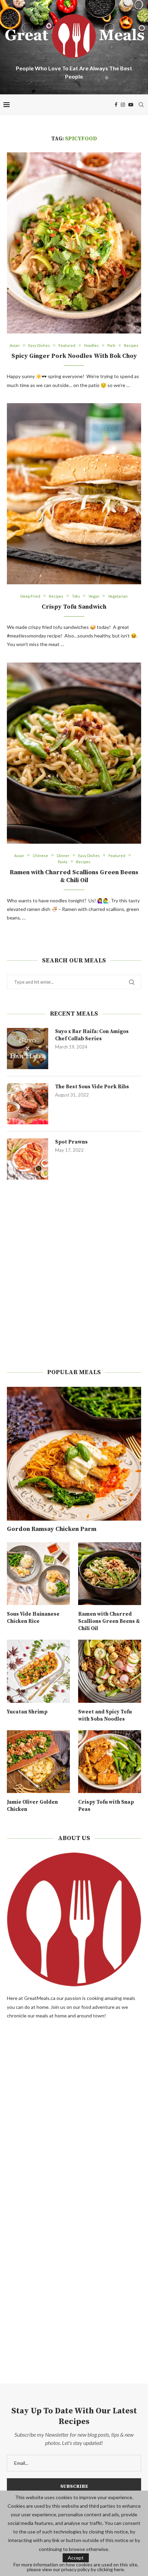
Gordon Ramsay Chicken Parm (52, 1529)
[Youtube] (131, 105)
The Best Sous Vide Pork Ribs (92, 1087)
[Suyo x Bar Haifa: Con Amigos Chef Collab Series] (28, 1049)
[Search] (141, 105)
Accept (76, 2558)
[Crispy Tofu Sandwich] (74, 494)
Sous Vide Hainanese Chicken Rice (33, 1618)
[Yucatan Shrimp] (38, 1671)
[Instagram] (123, 105)
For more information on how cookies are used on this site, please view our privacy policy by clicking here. (76, 2567)
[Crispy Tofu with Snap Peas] (110, 1762)
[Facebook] (116, 105)
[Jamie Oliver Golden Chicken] (38, 1762)
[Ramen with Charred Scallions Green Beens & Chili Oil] (74, 753)
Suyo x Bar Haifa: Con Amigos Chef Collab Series (92, 1035)
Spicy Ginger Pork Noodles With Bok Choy (74, 356)
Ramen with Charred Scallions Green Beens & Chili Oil (74, 876)
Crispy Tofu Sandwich (74, 607)
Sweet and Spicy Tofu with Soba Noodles (105, 1716)
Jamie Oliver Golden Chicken (32, 1806)
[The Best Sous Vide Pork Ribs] (28, 1104)
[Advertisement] (74, 1274)
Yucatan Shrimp (27, 1712)
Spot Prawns (71, 1142)
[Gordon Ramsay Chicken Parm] (74, 1454)
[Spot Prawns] (28, 1159)
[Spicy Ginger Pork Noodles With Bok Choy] (74, 243)
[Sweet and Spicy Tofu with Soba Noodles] (110, 1671)
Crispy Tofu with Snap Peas (106, 1806)
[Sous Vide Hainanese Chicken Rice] (38, 1574)
